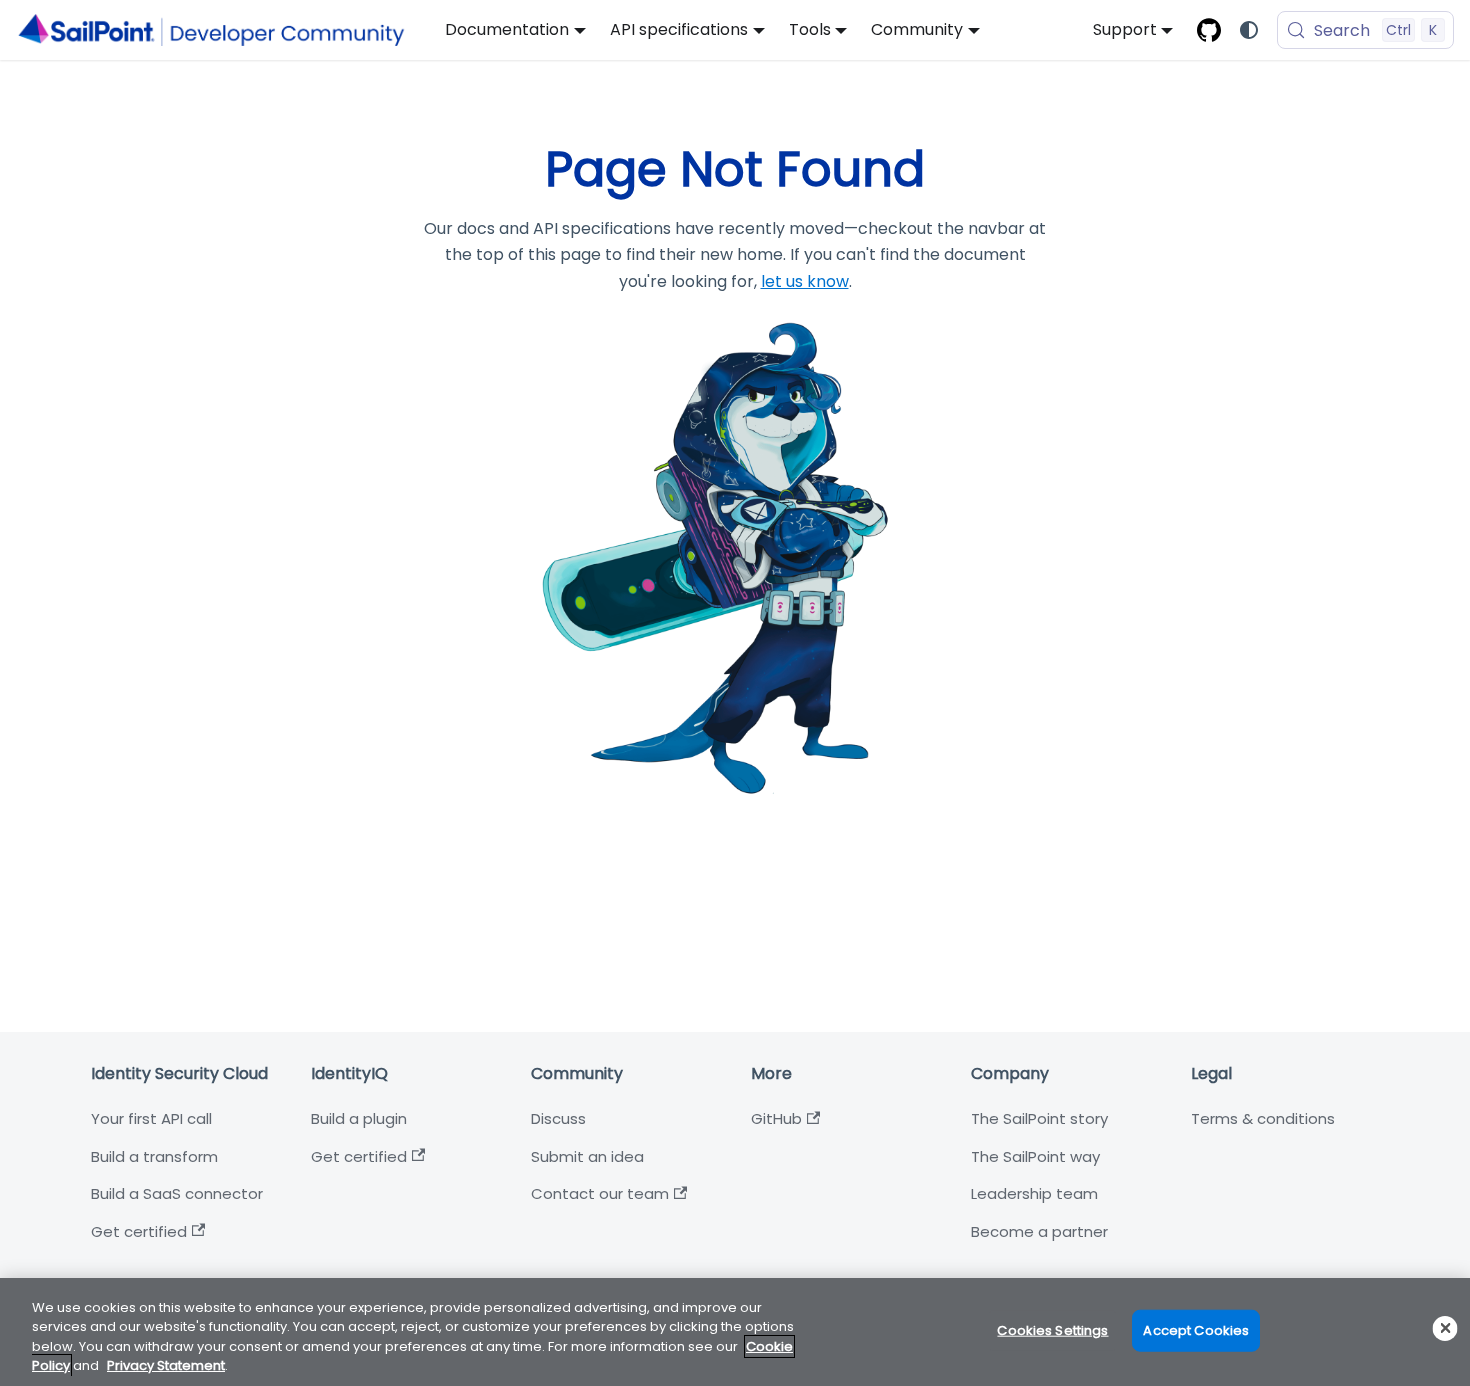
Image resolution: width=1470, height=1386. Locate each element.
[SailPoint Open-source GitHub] (1209, 30)
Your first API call (151, 1118)
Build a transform (154, 1156)
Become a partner (1039, 1231)
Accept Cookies (1196, 1330)
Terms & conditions (1263, 1118)
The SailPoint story (1039, 1118)
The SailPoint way (1035, 1156)
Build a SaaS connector (177, 1193)
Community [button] (917, 29)
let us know (805, 281)
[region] (735, 1332)
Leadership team (1034, 1193)
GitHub (776, 1118)
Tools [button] (810, 29)
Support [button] (1125, 29)
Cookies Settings (1052, 1330)
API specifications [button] (679, 29)
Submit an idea (587, 1156)
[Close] (1445, 1328)
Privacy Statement (166, 1365)
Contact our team (600, 1193)
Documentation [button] (507, 29)
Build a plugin (359, 1118)
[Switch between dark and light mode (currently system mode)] (1249, 30)
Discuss (558, 1118)
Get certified (139, 1231)
